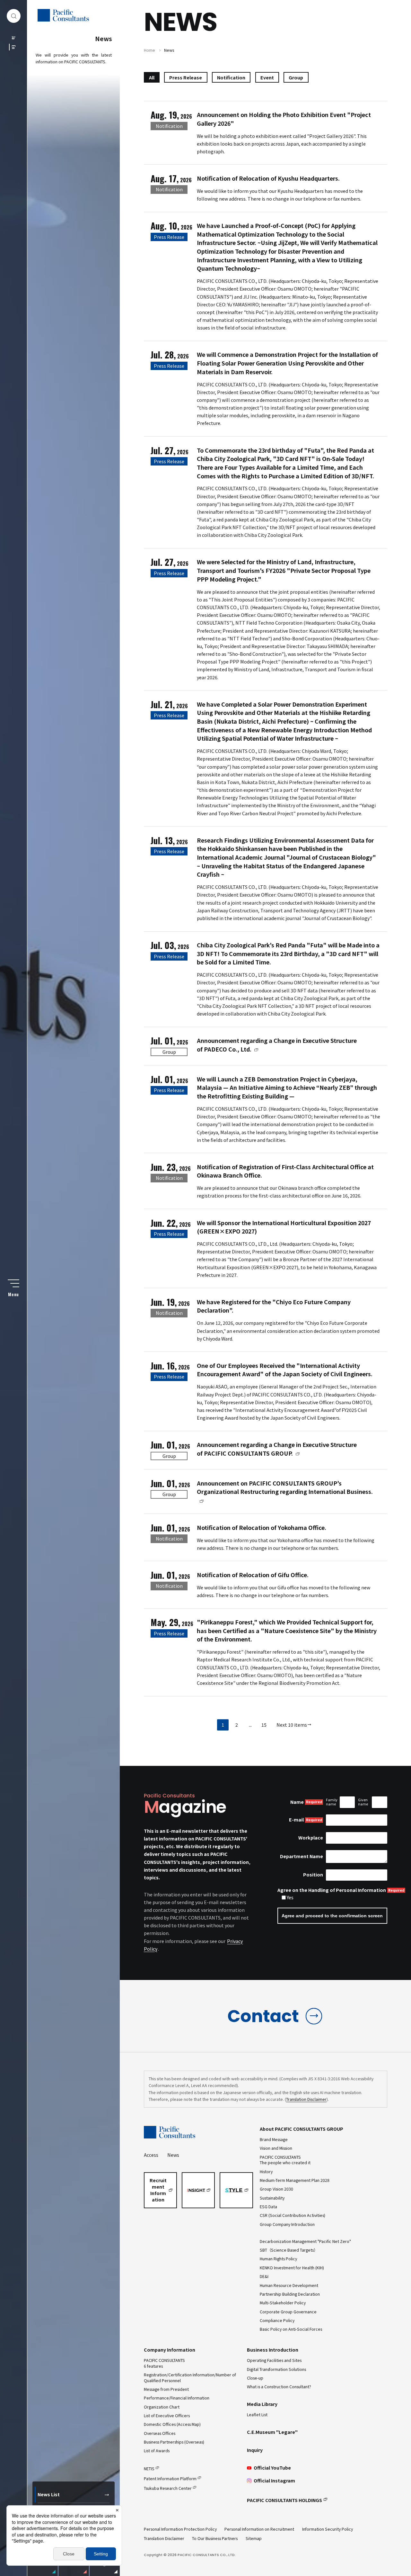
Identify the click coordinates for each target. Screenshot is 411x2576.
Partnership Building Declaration (290, 2294)
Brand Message (274, 2139)
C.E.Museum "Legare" (272, 2432)
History (266, 2172)
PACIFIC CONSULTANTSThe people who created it (285, 2160)
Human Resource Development (289, 2285)
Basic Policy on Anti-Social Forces (291, 2329)
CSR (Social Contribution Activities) (293, 2215)
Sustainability (272, 2198)
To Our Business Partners (215, 2538)
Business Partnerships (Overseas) (174, 2442)
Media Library (262, 2404)
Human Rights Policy (278, 2259)
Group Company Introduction (287, 2224)
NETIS (149, 2469)
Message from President (166, 2389)
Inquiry (255, 2450)
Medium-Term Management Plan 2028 (295, 2180)
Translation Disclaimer (306, 2099)
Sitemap (254, 2538)
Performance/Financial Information (177, 2398)
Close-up (255, 2378)
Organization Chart (162, 2407)
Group (296, 77)
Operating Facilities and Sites (274, 2360)
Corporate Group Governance (288, 2312)
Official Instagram (274, 2481)
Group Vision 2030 (276, 2189)
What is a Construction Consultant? (279, 2387)
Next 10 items (292, 1725)
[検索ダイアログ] (14, 16)
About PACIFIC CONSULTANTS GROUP (302, 2129)
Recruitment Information (158, 2190)
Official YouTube (272, 2468)
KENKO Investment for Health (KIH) (292, 2268)
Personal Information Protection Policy (180, 2529)
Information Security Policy (328, 2529)
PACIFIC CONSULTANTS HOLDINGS (284, 2500)
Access (151, 2155)
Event (267, 77)
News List (49, 2494)
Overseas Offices (160, 2433)
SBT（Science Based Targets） (289, 2250)
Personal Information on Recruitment (259, 2529)
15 (264, 1725)
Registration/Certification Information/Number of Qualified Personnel (190, 2377)
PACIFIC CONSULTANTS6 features (164, 2363)
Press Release (186, 77)
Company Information (170, 2350)
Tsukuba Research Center (168, 2488)
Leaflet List (257, 2415)
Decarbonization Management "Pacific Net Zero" (305, 2241)
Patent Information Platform (170, 2479)
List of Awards (157, 2451)
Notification (231, 77)
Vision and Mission (276, 2148)
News (173, 2155)
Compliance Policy (277, 2320)
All (152, 77)
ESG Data (268, 2207)
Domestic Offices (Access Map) (172, 2424)
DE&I (264, 2276)
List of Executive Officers (167, 2416)
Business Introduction (273, 2350)
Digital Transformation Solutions (276, 2369)
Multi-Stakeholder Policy (283, 2303)
